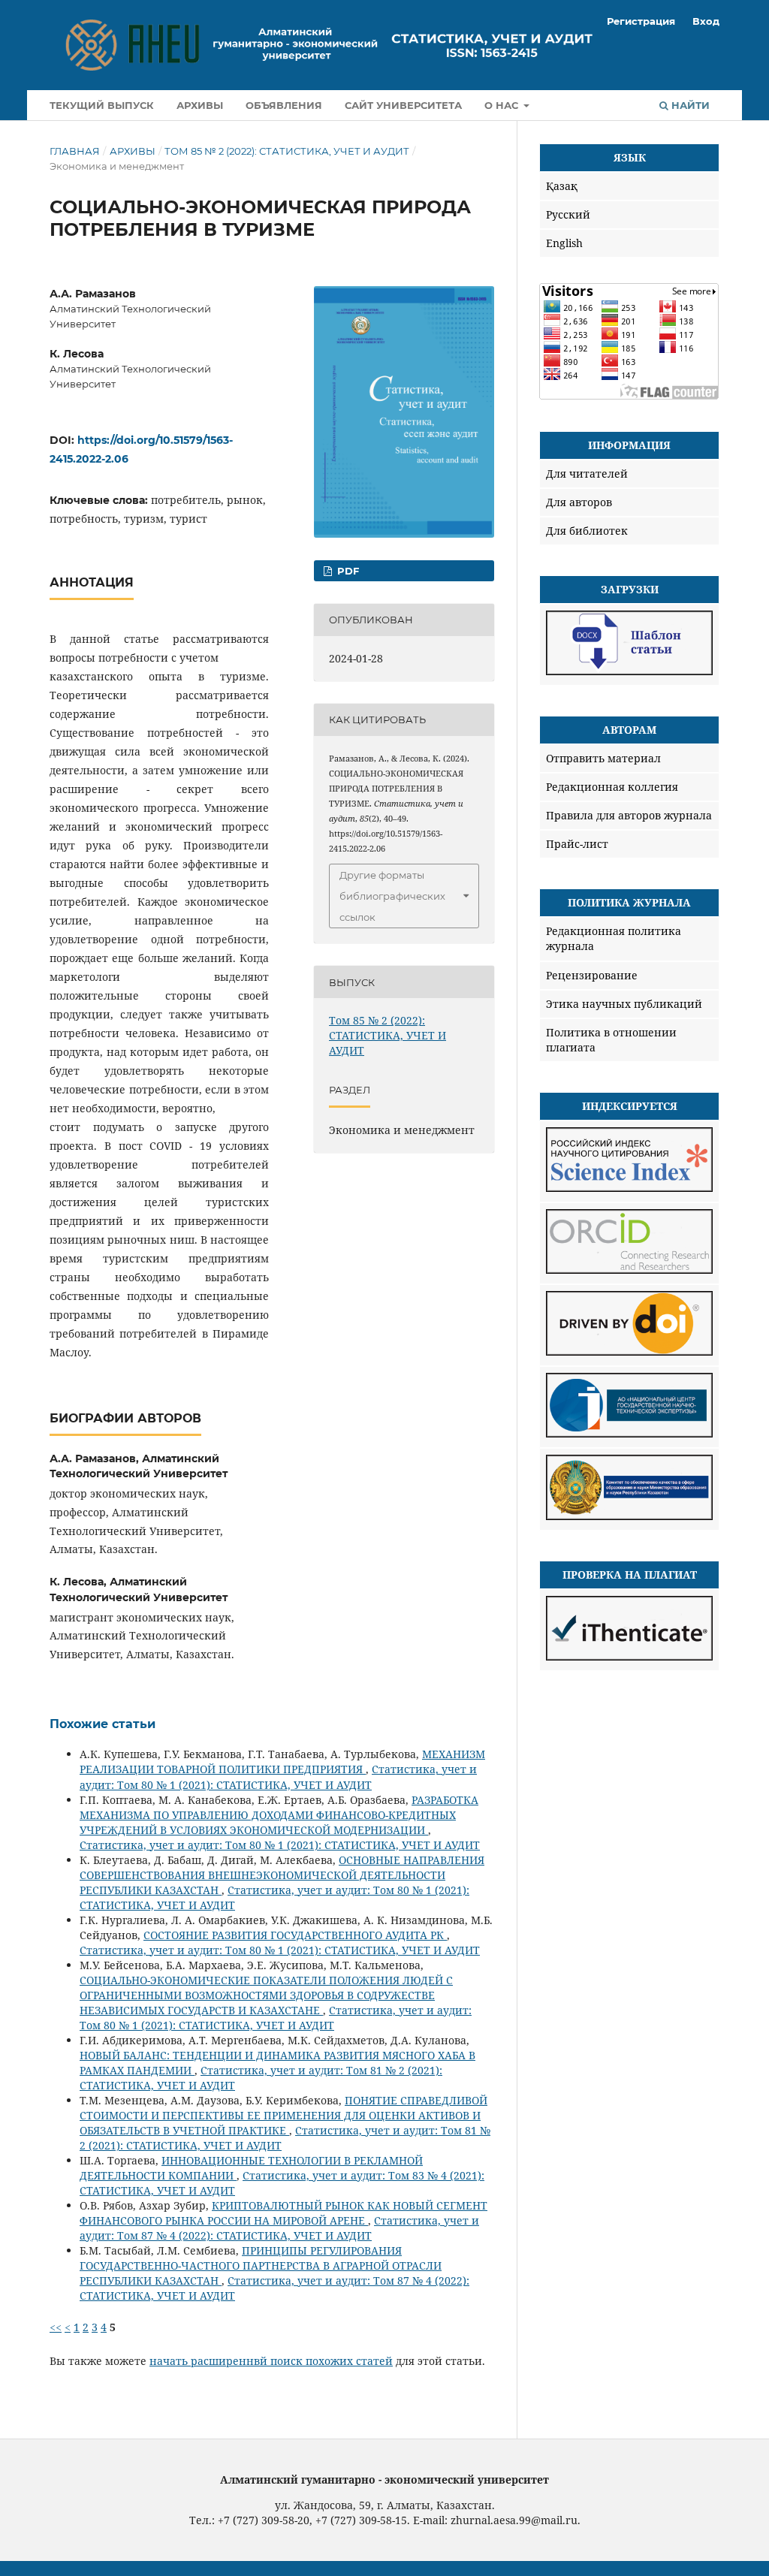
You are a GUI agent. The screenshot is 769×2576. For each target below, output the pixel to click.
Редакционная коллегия (612, 787)
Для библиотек (587, 531)
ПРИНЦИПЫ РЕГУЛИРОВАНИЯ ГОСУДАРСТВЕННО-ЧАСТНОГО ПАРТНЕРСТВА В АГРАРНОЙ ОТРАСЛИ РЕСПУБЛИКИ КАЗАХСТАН (261, 2265)
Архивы (200, 105)
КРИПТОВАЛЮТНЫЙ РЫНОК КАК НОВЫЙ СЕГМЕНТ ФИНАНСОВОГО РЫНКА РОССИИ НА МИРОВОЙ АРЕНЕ (283, 2213)
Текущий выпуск (102, 105)
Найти (689, 105)
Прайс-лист (577, 844)
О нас (503, 105)
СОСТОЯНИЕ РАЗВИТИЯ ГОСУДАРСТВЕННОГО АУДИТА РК (295, 1935)
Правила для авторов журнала (629, 815)
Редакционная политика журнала (614, 938)
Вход (706, 21)
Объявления (284, 105)
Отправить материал (603, 758)
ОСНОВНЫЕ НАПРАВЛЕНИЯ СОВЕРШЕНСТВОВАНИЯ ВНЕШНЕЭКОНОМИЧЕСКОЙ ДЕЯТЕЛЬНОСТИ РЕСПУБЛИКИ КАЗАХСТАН (282, 1875)
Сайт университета (403, 105)
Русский (568, 214)
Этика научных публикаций (624, 1004)
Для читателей (587, 474)
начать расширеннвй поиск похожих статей (271, 2361)
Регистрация (641, 21)
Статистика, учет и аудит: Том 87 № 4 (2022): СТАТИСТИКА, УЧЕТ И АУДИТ (279, 2228)
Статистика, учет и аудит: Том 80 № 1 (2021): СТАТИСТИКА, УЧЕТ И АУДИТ (278, 1777)
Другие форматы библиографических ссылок (392, 896)
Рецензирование (592, 975)
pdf (347, 571)
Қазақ (562, 186)
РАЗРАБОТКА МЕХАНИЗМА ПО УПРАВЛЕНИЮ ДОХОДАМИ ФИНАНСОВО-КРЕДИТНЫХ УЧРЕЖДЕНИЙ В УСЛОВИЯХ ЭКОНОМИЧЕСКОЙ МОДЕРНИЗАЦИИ (279, 1815)
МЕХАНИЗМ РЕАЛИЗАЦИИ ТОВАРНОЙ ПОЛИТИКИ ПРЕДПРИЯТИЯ (282, 1762)
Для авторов (579, 502)
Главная (75, 151)
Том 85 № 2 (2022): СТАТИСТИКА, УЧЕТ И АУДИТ (287, 151)
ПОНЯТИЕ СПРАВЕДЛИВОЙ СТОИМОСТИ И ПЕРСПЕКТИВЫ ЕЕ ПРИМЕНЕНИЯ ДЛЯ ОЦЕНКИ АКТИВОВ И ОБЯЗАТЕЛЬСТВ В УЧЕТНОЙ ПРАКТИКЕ (283, 2115)
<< (56, 2327)
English (564, 243)
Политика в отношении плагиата (611, 1040)
